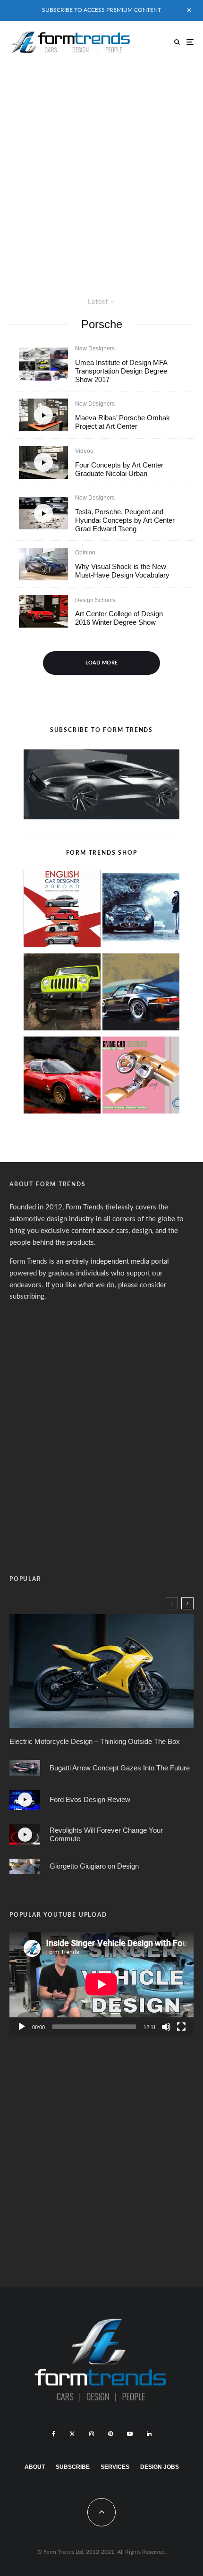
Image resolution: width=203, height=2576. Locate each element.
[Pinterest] (110, 2434)
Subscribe (73, 2467)
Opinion (85, 553)
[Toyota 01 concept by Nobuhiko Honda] (43, 611)
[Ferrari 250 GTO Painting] (141, 911)
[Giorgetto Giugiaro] (25, 1866)
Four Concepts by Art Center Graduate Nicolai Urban (119, 469)
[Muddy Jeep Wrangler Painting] (62, 994)
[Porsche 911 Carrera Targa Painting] (141, 994)
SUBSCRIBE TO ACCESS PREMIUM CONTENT (101, 10)
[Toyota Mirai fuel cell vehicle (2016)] (43, 564)
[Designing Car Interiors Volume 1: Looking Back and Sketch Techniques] (141, 1077)
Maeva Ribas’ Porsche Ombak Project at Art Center (123, 422)
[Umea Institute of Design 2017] (43, 364)
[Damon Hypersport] (101, 1671)
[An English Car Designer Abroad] (62, 911)
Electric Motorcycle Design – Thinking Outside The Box (95, 1741)
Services (115, 2467)
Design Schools (95, 600)
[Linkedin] (149, 2434)
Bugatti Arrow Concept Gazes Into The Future (120, 1768)
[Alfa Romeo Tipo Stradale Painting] (62, 1077)
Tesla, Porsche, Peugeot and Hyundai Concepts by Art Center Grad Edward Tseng (125, 520)
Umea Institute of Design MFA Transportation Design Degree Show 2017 (121, 371)
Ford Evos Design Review (90, 1799)
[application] (101, 1984)
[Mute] (166, 2027)
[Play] (22, 2027)
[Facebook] (54, 2434)
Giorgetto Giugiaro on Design (94, 1866)
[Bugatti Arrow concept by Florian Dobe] (25, 1768)
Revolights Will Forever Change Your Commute (106, 1834)
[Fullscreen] (181, 2027)
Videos (84, 451)
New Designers (95, 349)
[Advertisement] (101, 170)
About (35, 2467)
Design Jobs (160, 2467)
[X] (72, 2434)
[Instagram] (92, 2434)
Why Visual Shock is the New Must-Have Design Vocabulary (122, 571)
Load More (102, 663)
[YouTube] (130, 2434)
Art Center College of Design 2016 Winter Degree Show (119, 618)
